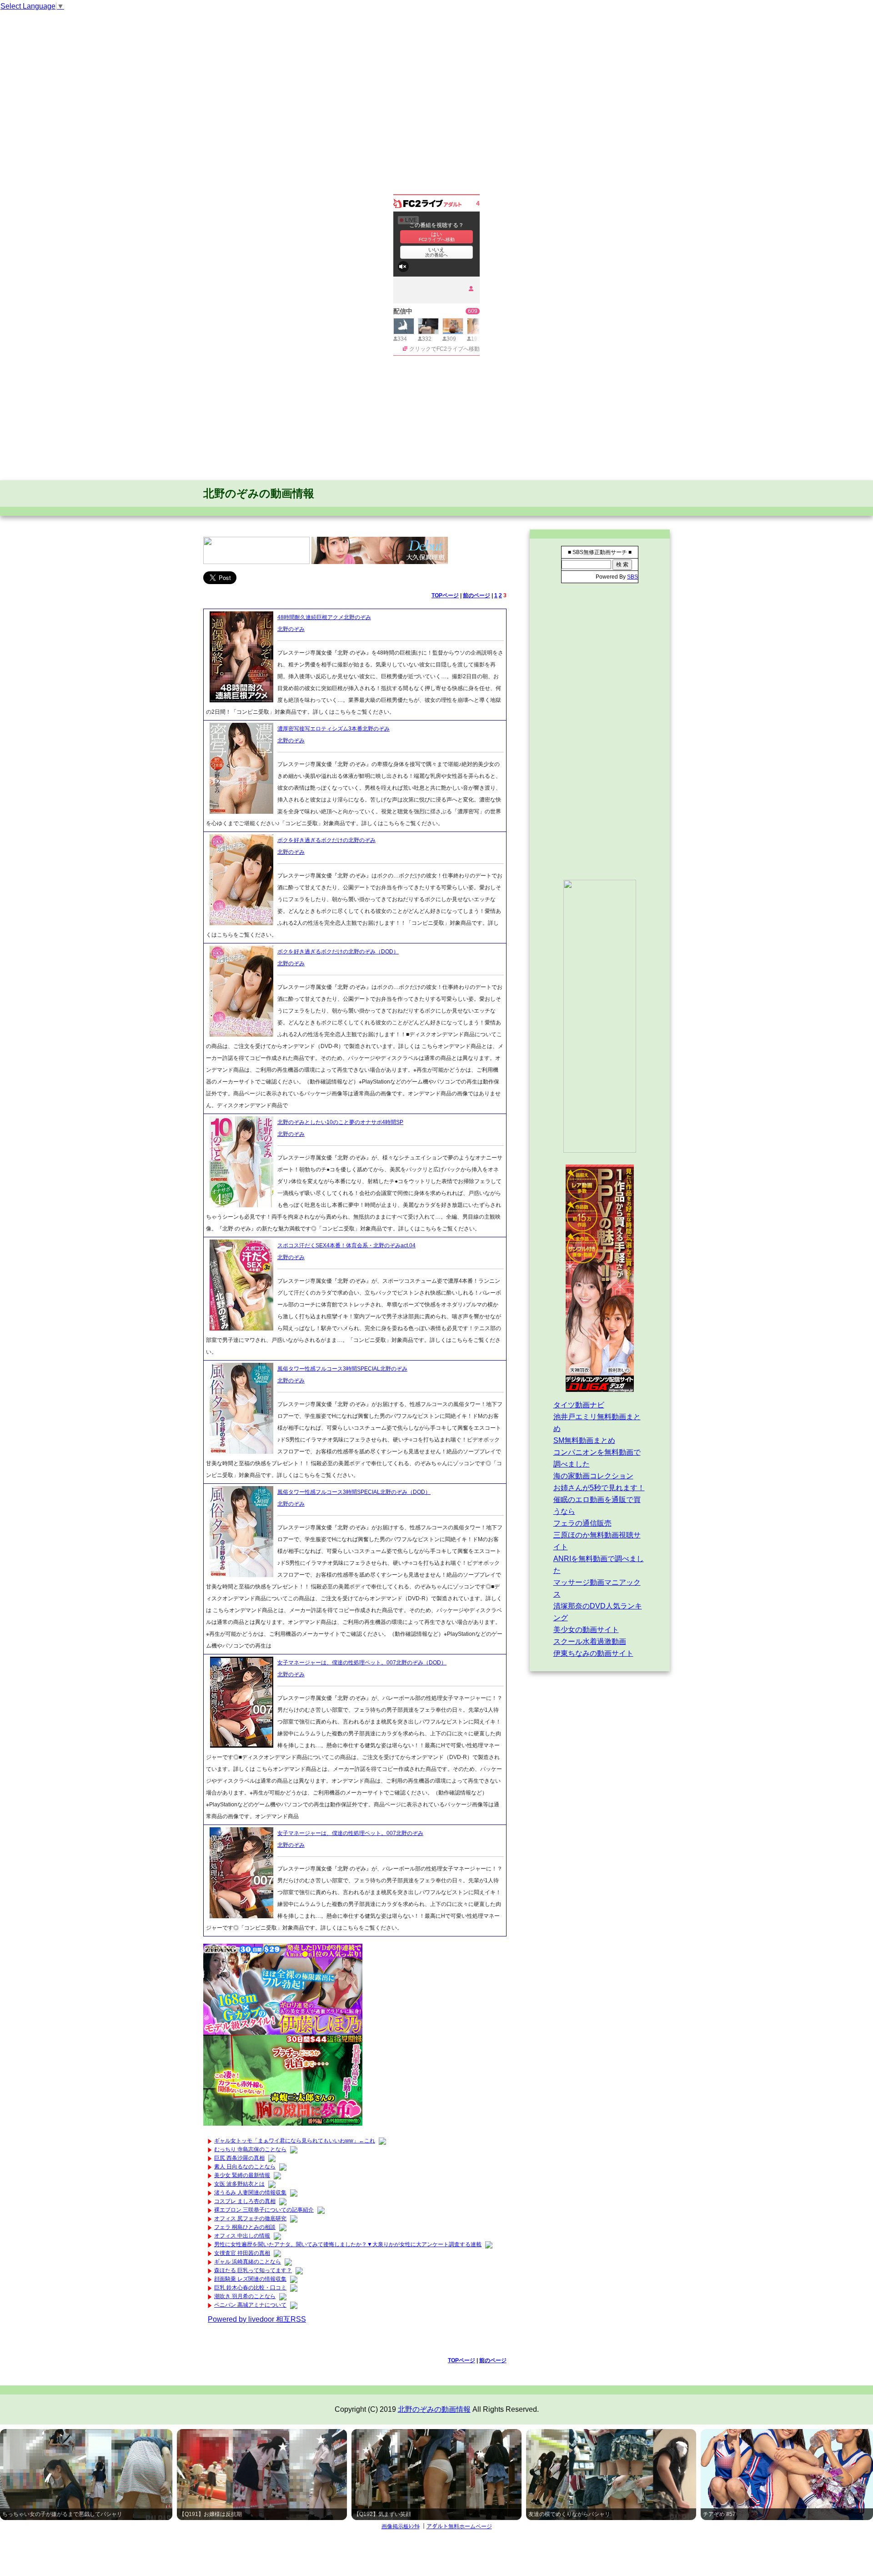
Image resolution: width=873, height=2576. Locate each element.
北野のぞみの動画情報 (259, 493)
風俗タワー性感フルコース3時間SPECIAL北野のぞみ (342, 1369)
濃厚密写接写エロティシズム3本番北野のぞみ (334, 729)
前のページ (477, 595)
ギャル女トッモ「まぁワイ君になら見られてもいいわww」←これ (295, 2141)
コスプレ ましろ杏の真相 (245, 2201)
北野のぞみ (291, 629)
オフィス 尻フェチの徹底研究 (250, 2218)
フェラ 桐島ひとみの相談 (245, 2227)
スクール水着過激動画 (590, 1641)
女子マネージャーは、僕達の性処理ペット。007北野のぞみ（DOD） (362, 1663)
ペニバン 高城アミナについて (250, 2305)
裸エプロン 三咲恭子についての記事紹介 (264, 2210)
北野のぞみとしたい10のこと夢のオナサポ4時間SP (340, 1122)
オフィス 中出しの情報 (242, 2236)
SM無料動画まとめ (584, 1440)
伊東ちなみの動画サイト (593, 1653)
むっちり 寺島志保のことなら (250, 2149)
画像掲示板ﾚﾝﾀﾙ (401, 2526)
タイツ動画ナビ (579, 1405)
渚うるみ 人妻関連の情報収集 (250, 2193)
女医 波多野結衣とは (239, 2184)
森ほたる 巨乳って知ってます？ (253, 2270)
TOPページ (445, 595)
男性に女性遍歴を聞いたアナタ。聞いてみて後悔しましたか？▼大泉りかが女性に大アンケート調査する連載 (348, 2244)
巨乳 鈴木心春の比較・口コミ (250, 2288)
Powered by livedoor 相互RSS (257, 2319)
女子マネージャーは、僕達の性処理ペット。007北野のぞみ (350, 1833)
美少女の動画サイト (586, 1630)
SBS (632, 577)
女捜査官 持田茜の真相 (242, 2253)
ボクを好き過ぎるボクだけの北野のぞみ (326, 840)
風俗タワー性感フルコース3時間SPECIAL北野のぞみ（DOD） (354, 1492)
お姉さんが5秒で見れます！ (599, 1488)
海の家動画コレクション (593, 1476)
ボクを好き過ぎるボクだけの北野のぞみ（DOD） (338, 952)
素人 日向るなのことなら (245, 2167)
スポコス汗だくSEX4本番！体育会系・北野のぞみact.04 (346, 1245)
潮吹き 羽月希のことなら (245, 2296)
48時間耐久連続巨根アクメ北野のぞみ (324, 617)
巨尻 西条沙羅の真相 (239, 2158)
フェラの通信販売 (582, 1523)
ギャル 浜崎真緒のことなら (248, 2262)
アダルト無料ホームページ (459, 2526)
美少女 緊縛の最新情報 (242, 2175)
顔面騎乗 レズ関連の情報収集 (250, 2279)
